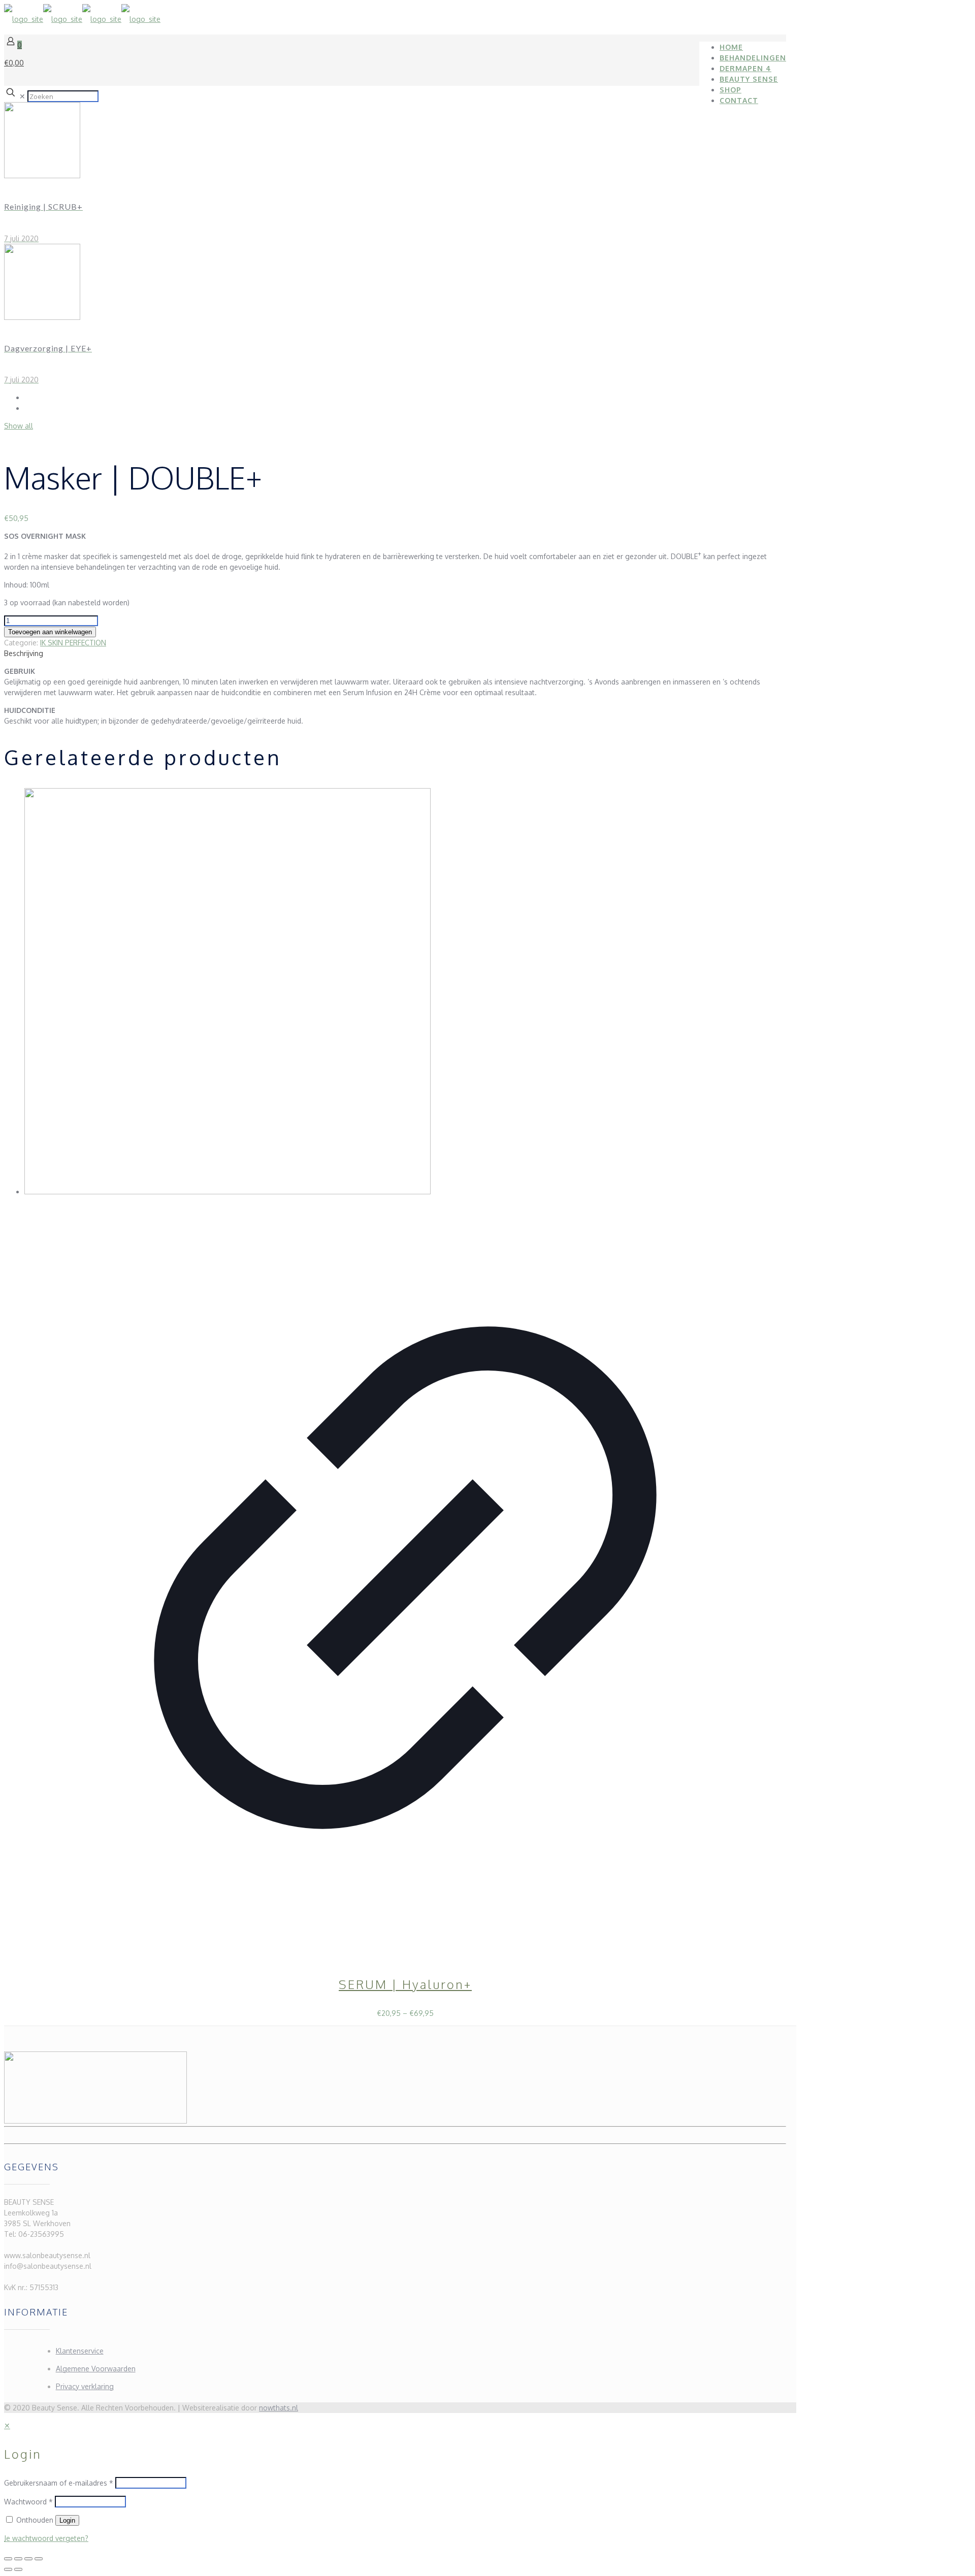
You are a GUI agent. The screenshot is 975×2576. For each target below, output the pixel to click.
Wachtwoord (28, 2502)
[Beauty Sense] (82, 19)
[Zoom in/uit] (8, 2559)
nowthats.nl (279, 2408)
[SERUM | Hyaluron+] (227, 1192)
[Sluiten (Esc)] (39, 2559)
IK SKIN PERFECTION (73, 643)
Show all (19, 426)
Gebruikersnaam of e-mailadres (59, 2483)
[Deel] (28, 2559)
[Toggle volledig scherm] (18, 2559)
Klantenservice (80, 2351)
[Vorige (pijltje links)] (8, 2569)
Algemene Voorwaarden (96, 2369)
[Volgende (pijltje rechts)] (18, 2569)
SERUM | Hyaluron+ (405, 1984)
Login (67, 2520)
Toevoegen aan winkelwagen (50, 632)
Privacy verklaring (85, 2386)
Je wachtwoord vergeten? (46, 2538)
